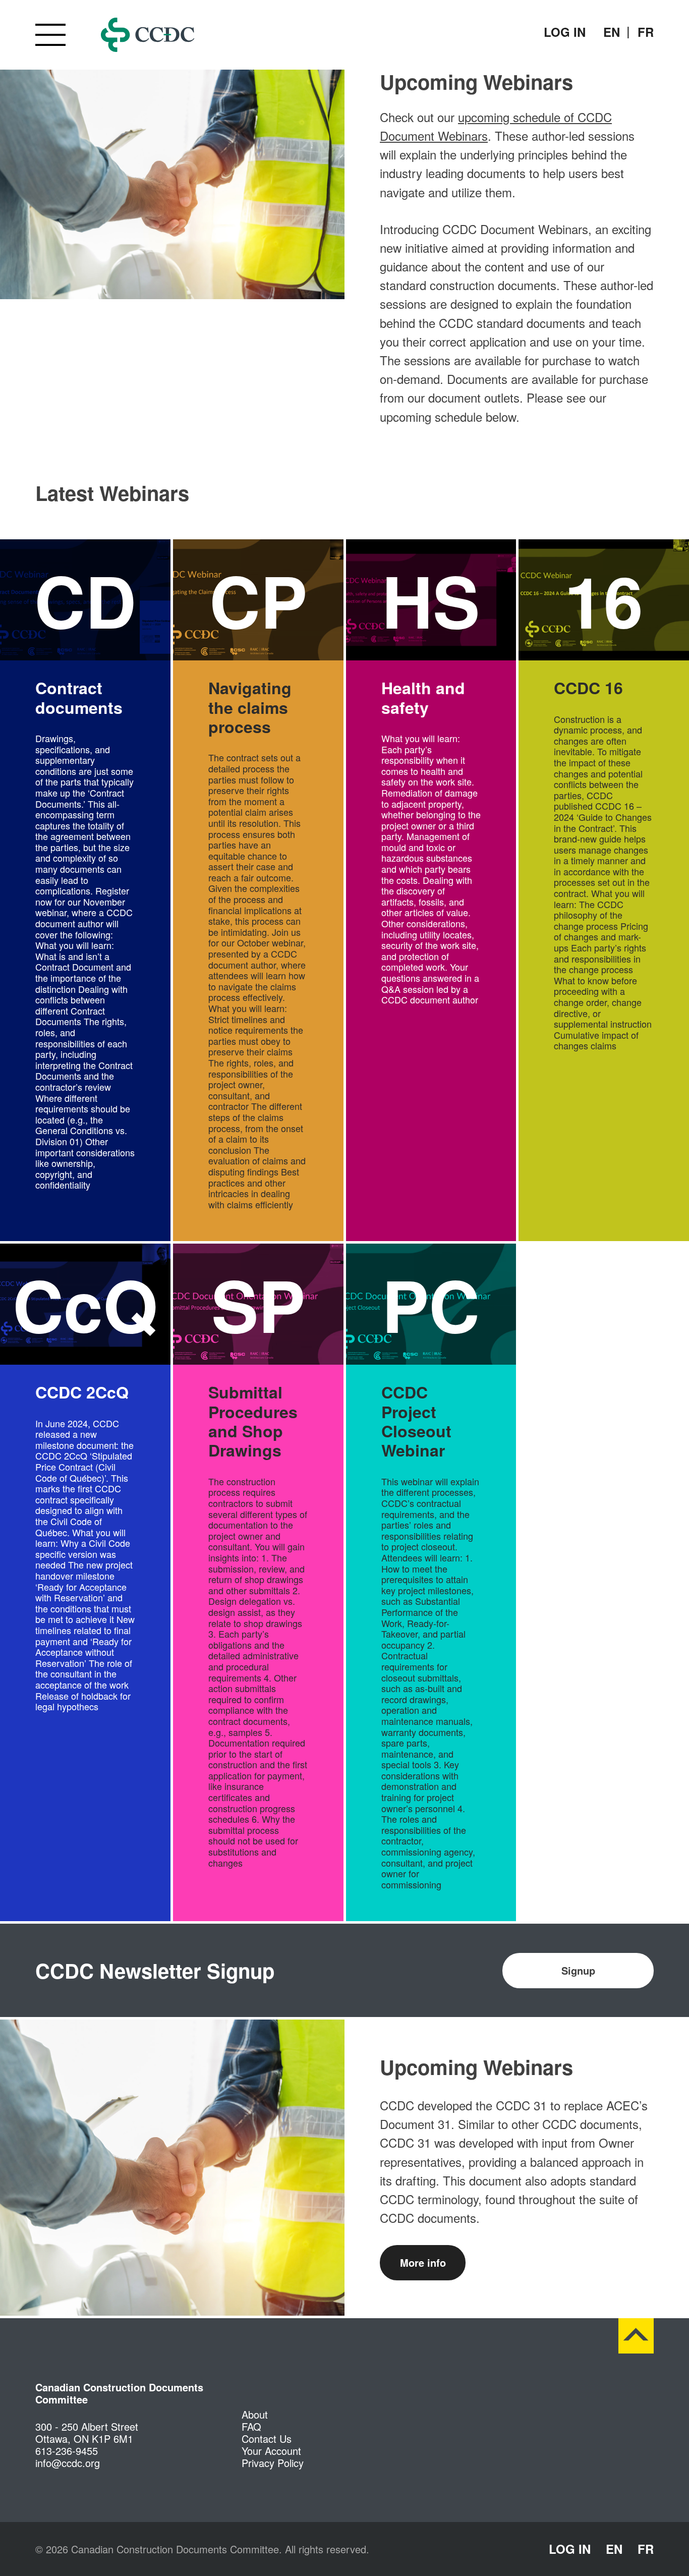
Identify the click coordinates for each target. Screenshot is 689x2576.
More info (423, 2262)
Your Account (271, 2451)
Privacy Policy (273, 2463)
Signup (578, 1970)
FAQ (251, 2426)
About (255, 2414)
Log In (565, 32)
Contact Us (267, 2439)
